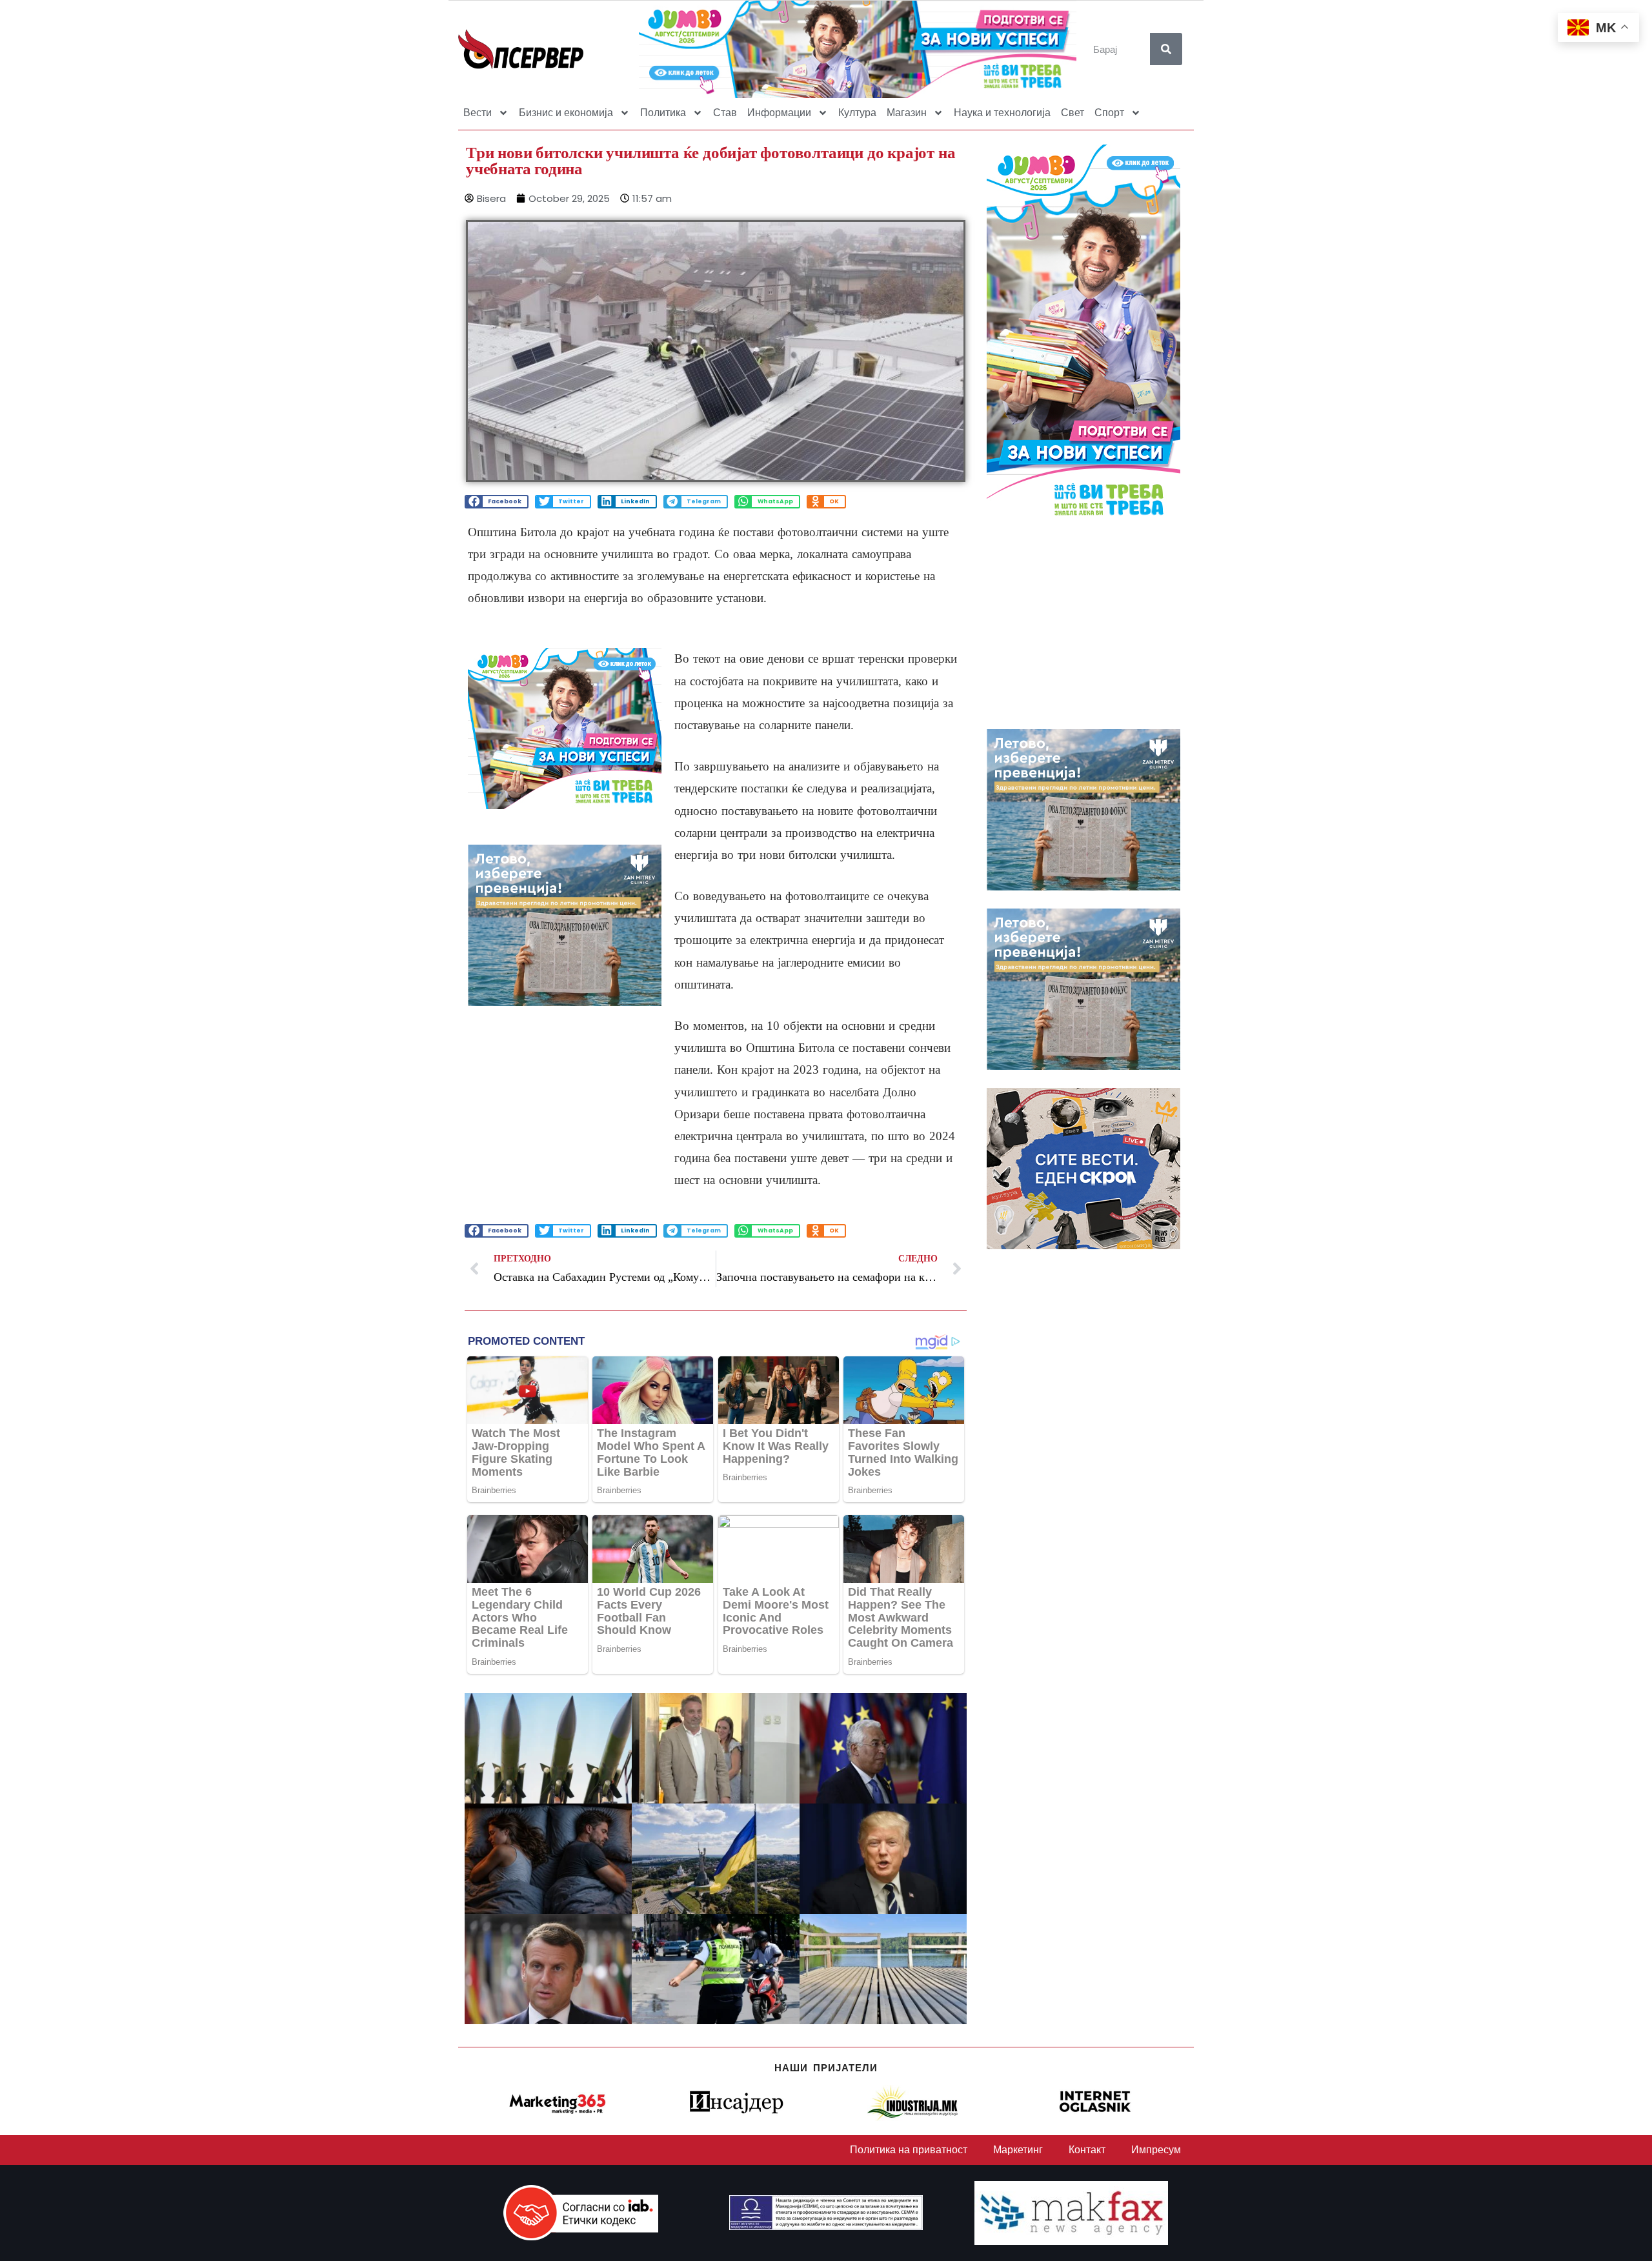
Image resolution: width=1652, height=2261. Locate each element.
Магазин (907, 113)
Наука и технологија (1002, 113)
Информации (779, 113)
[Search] (1166, 49)
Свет (1073, 113)
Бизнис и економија (566, 113)
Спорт (1109, 113)
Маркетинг (1018, 2150)
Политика (663, 113)
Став (725, 113)
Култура (857, 113)
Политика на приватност (909, 2150)
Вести (478, 113)
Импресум (1156, 2150)
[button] (497, 502)
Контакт (1087, 2150)
